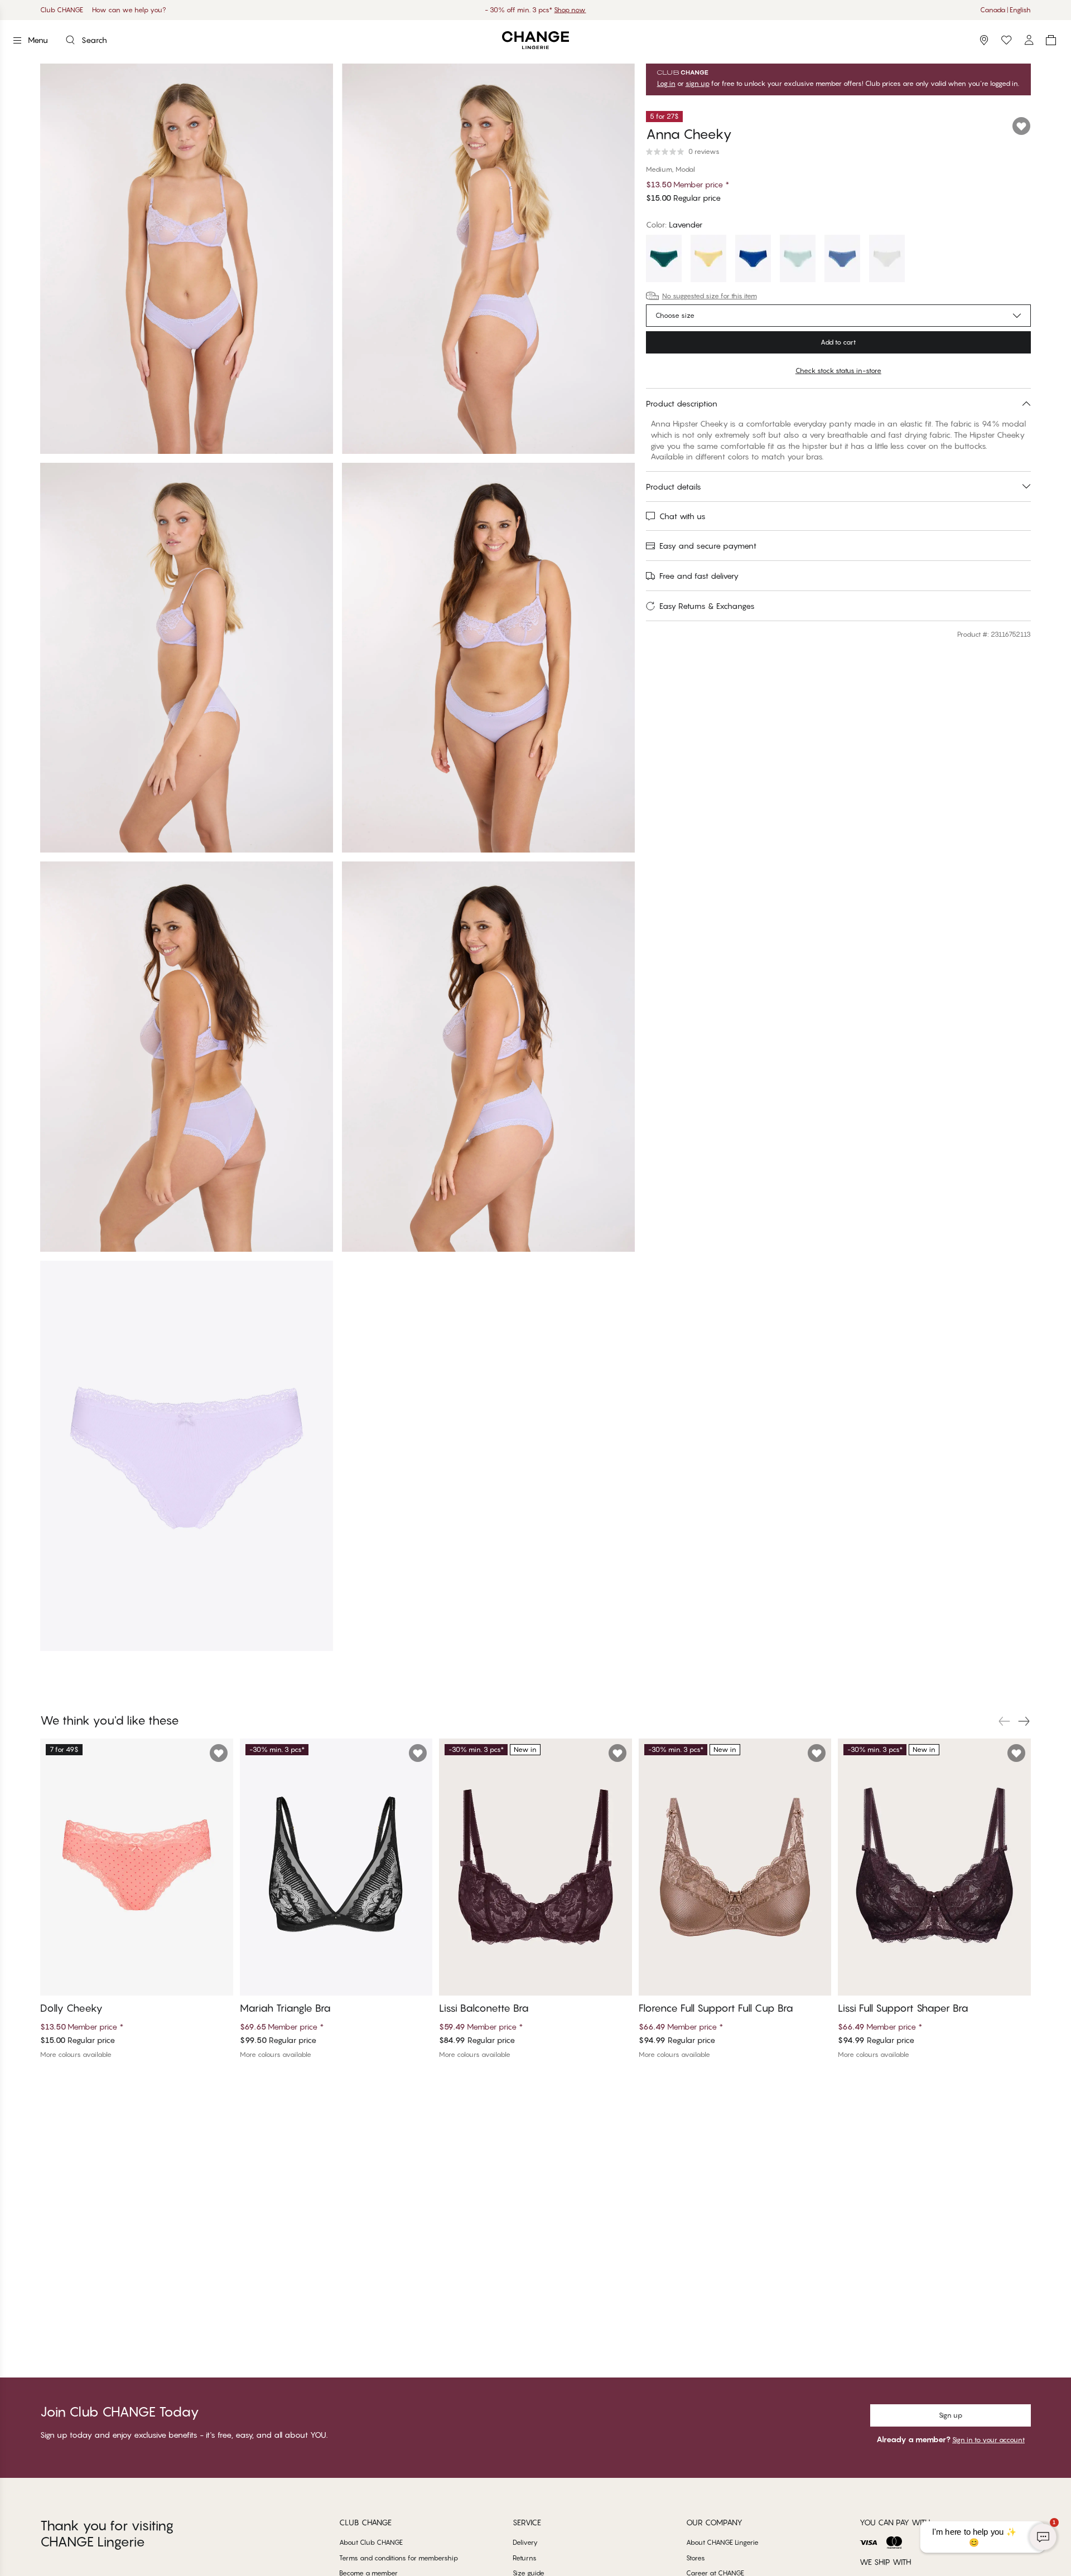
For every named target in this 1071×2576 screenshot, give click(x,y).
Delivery (525, 2542)
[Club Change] (1006, 40)
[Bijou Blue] (842, 260)
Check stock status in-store (838, 371)
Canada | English (1005, 10)
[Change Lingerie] (535, 40)
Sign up (951, 2415)
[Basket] (1051, 40)
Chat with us (682, 516)
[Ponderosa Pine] (664, 260)
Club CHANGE (62, 10)
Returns (525, 2558)
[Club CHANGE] (1029, 40)
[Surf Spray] (798, 260)
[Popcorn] (708, 260)
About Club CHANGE (371, 2542)
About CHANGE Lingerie (722, 2542)
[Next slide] (1024, 1721)
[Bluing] (753, 260)
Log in (666, 84)
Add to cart (838, 342)
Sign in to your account (988, 2440)
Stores (696, 2558)
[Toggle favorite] (1021, 126)
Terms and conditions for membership (399, 2558)
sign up (698, 84)
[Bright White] (887, 260)
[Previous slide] (1004, 1721)
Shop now (570, 10)
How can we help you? (129, 10)
